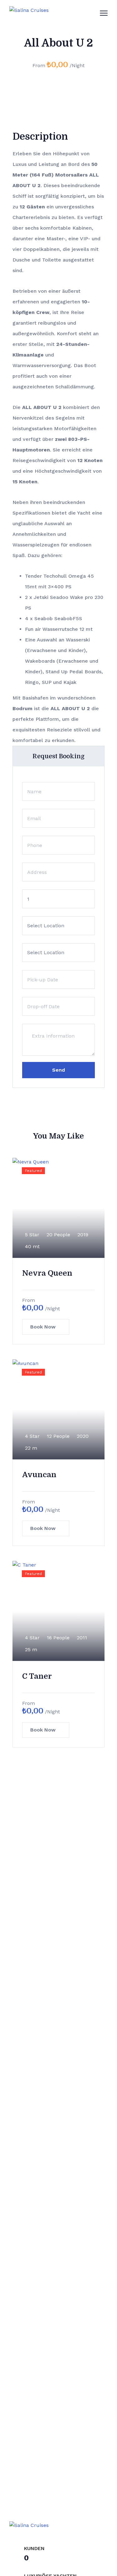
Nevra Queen (47, 1273)
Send (58, 1070)
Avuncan (39, 1475)
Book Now (43, 1327)
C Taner (37, 1676)
